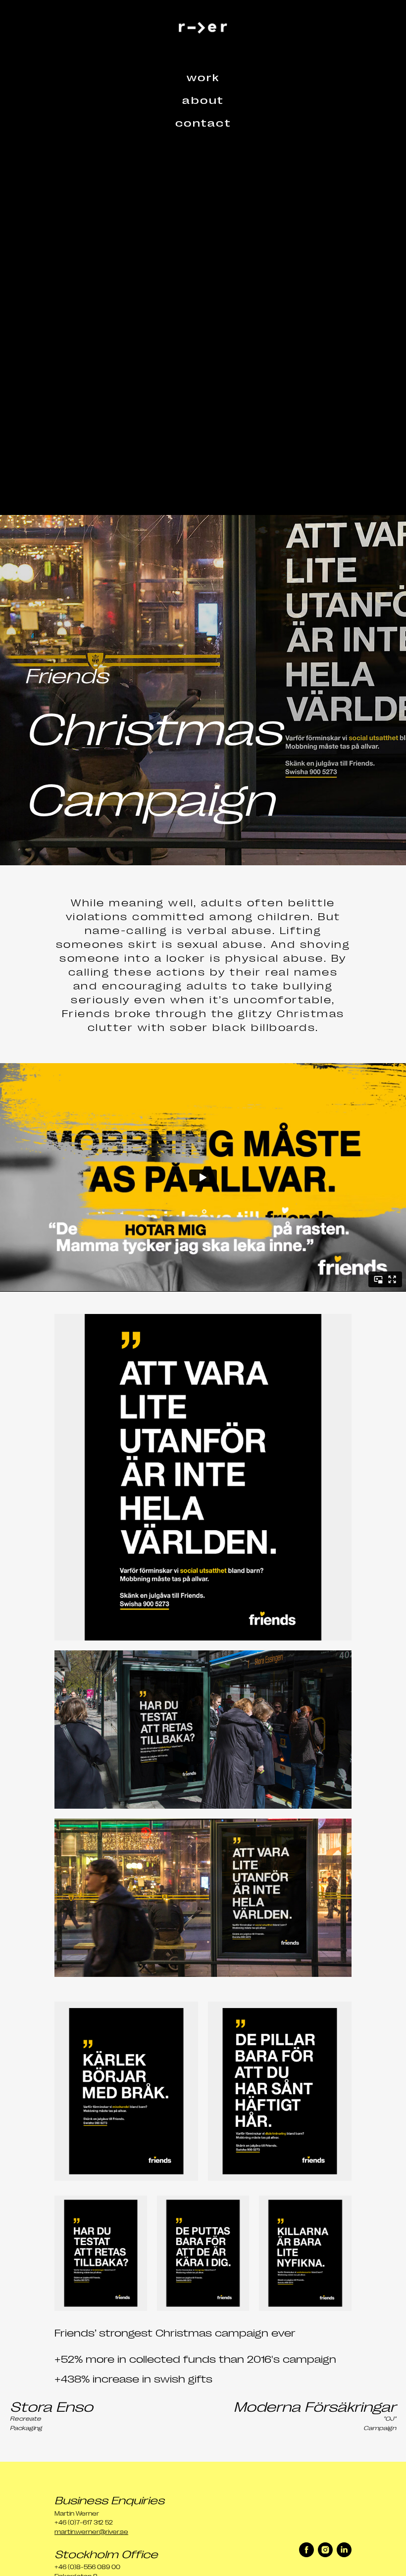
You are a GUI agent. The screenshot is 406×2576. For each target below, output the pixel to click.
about (203, 99)
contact (203, 122)
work (203, 77)
